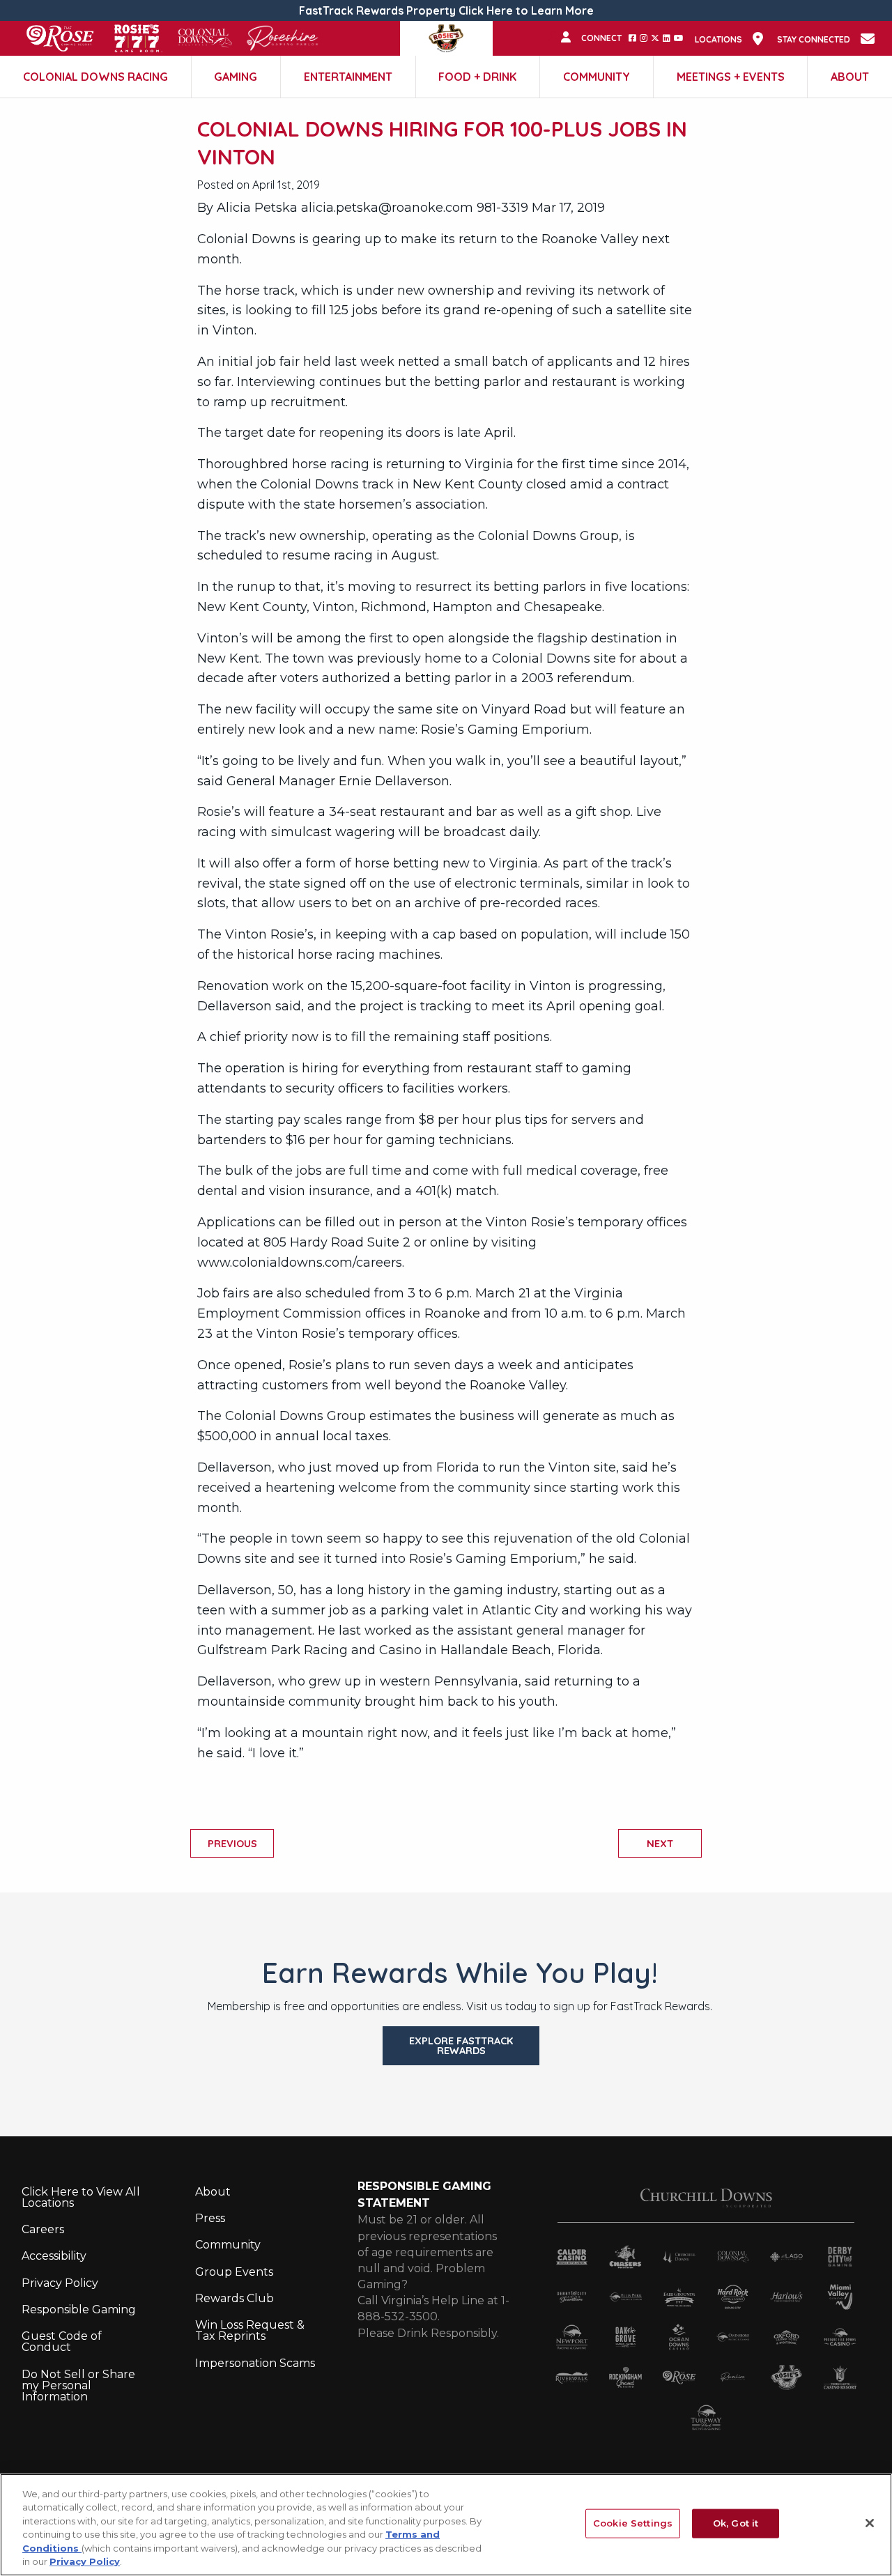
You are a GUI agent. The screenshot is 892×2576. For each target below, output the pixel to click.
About (850, 77)
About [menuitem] (213, 2192)
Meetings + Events (731, 77)
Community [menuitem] (228, 2245)
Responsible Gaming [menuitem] (79, 2309)
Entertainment (348, 77)
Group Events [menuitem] (234, 2272)
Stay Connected (814, 40)
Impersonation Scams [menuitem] (255, 2363)
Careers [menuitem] (43, 2229)
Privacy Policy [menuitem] (60, 2283)
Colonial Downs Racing (95, 77)
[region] (446, 2525)
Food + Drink (477, 77)
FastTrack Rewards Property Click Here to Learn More (446, 10)
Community (597, 77)
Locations (718, 40)
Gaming (236, 77)
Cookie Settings (633, 2523)
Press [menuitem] (210, 2218)
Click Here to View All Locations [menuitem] (81, 2197)
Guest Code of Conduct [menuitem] (62, 2342)
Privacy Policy (85, 2561)
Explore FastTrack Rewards (461, 2046)
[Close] (870, 2523)
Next (660, 1844)
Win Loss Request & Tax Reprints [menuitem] (250, 2330)
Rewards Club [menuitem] (234, 2298)
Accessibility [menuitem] (54, 2256)
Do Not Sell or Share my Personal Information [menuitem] (78, 2385)
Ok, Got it (736, 2523)
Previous (232, 1844)
